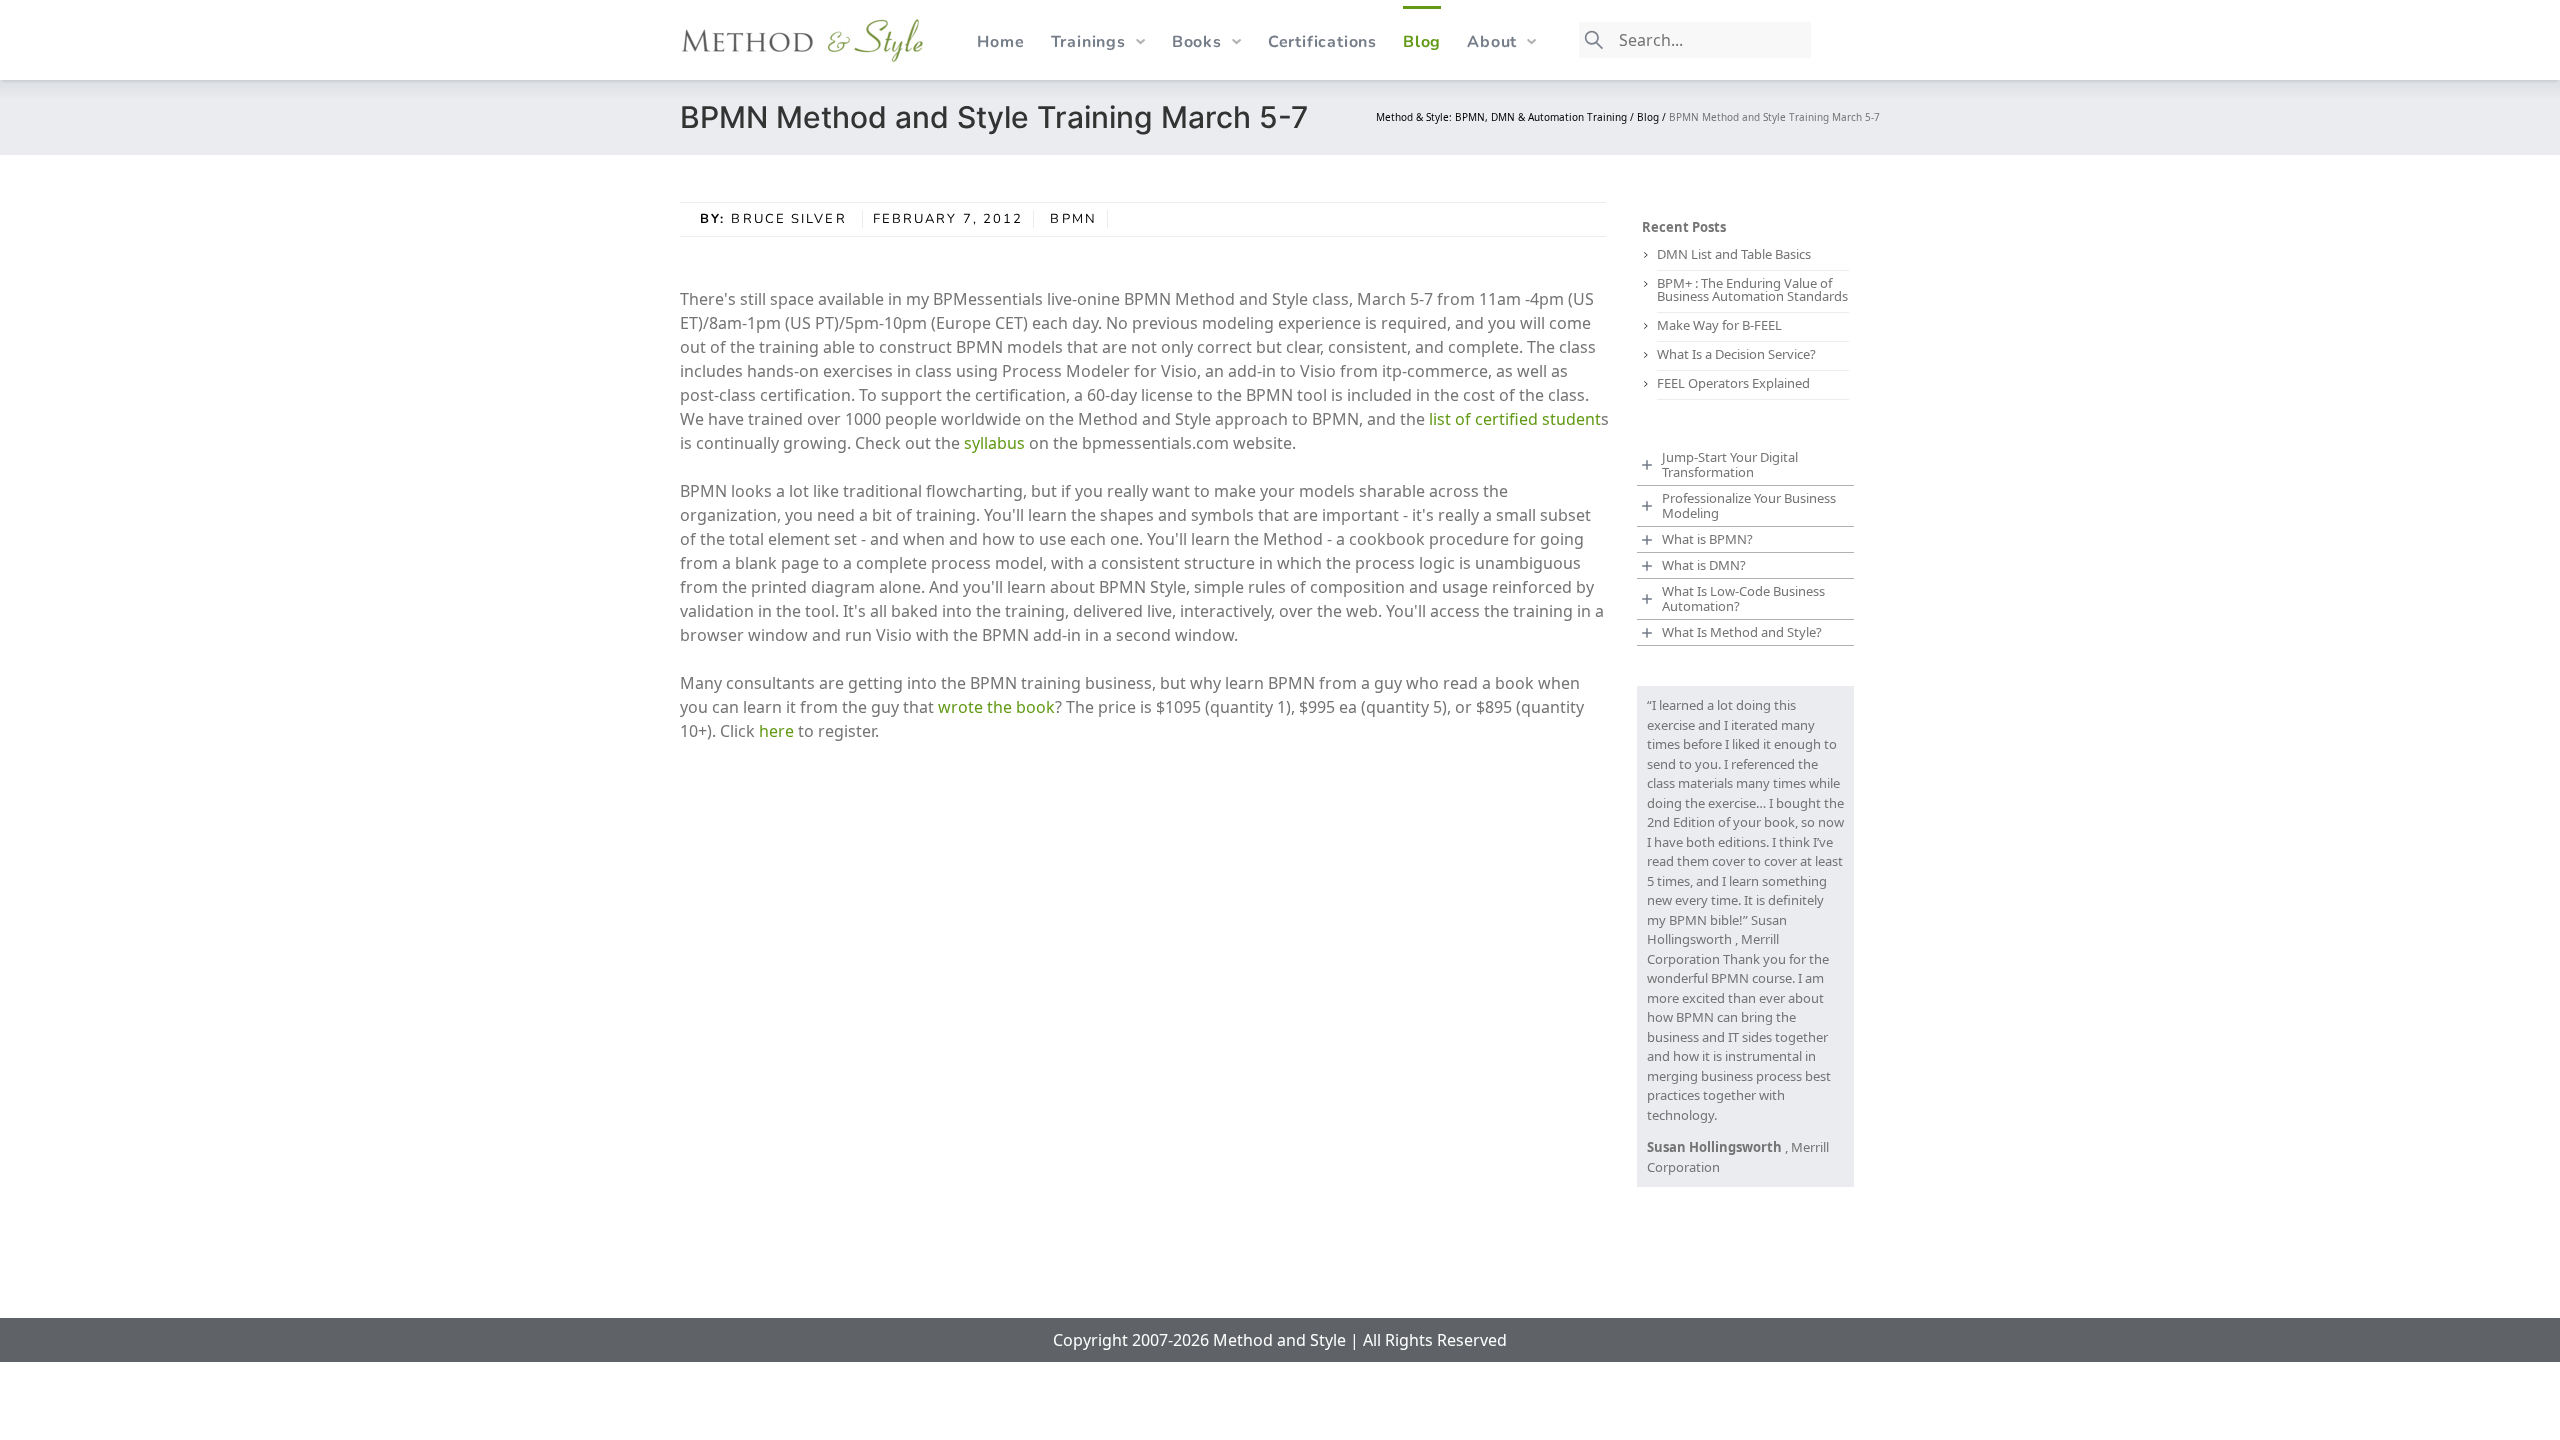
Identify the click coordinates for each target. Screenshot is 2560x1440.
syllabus (996, 443)
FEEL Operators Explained (1733, 383)
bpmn (1073, 219)
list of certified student (1513, 419)
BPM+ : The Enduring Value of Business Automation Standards (1752, 289)
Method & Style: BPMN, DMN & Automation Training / (1506, 117)
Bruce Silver (791, 219)
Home (1000, 42)
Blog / (1653, 117)
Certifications (1322, 42)
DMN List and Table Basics (1734, 254)
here (778, 731)
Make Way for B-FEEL (1719, 325)
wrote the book (996, 707)
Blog (1422, 42)
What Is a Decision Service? (1736, 354)
